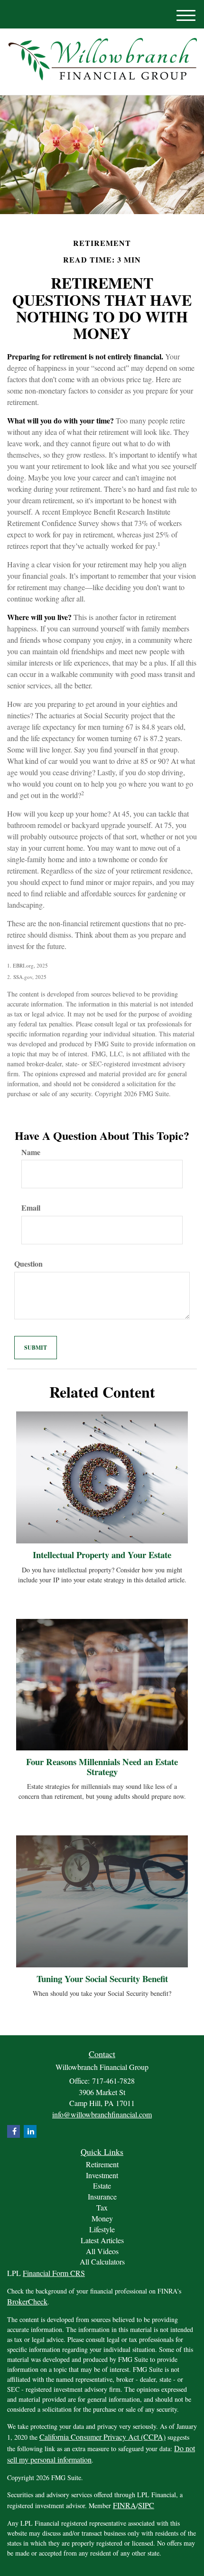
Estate (102, 2186)
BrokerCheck (27, 2301)
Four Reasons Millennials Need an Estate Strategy (102, 1767)
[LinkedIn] (30, 2131)
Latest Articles (102, 2240)
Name (31, 1152)
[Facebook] (14, 2131)
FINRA (125, 2505)
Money (102, 2218)
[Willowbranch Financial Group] (102, 59)
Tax (102, 2207)
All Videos (102, 2251)
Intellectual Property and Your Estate (102, 1555)
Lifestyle (102, 2229)
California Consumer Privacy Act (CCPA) (102, 2437)
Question (28, 1264)
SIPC (146, 2505)
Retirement (102, 2164)
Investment (102, 2175)
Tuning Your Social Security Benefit (102, 1979)
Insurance (102, 2196)
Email (31, 1208)
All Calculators (102, 2261)
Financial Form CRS (54, 2273)
